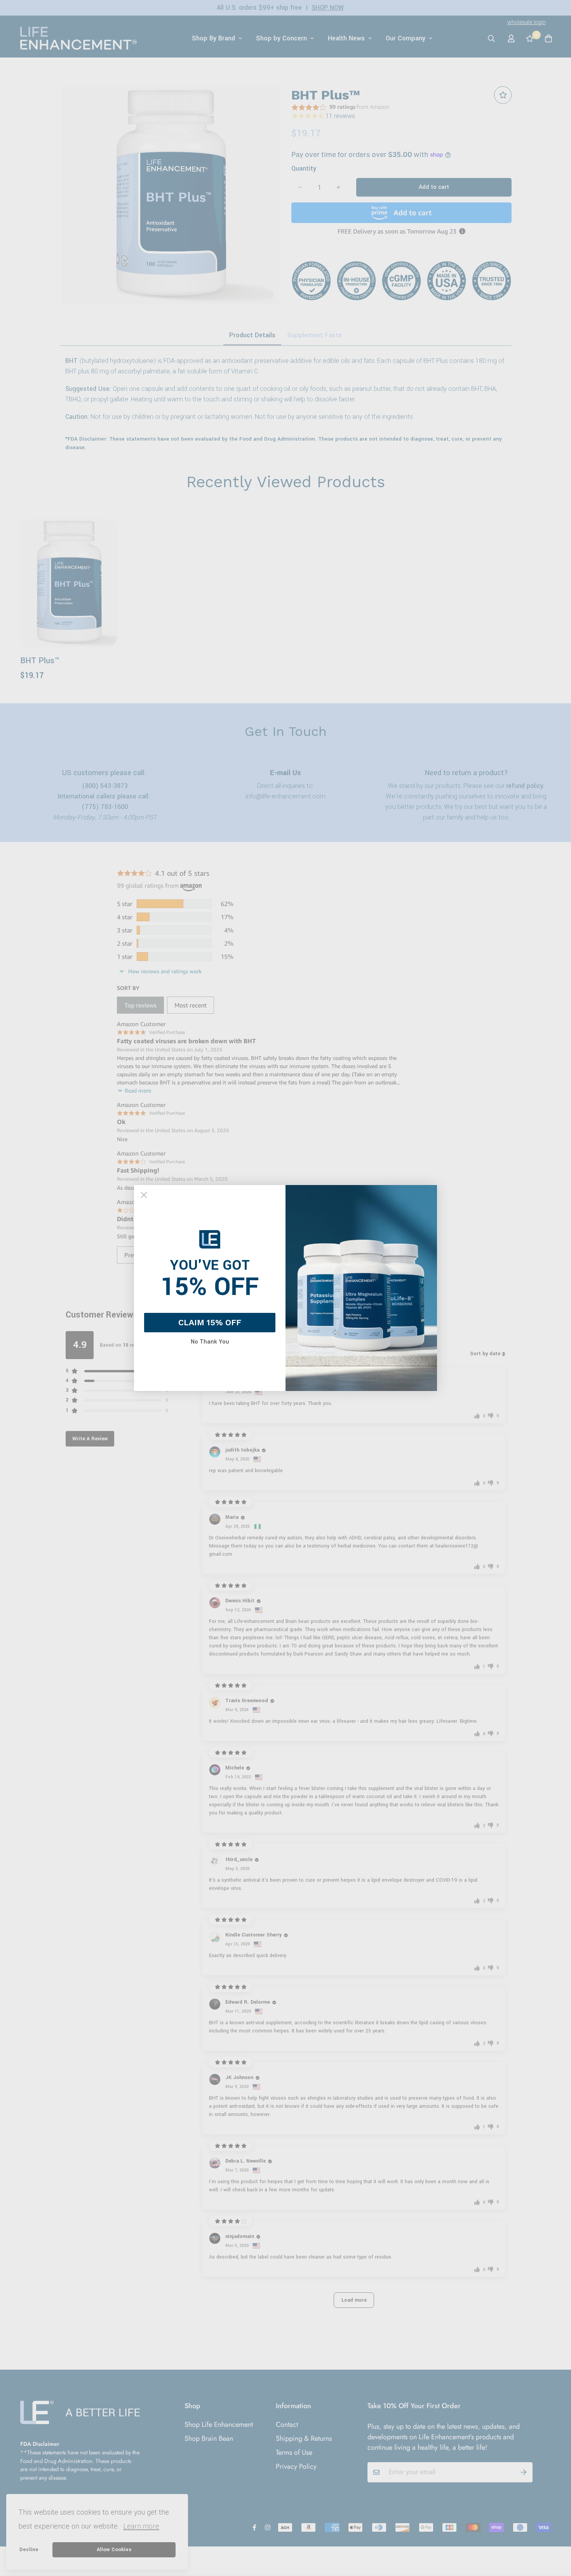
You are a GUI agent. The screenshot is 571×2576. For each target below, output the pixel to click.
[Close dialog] (144, 1195)
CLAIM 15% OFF (210, 1322)
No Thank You (210, 1342)
